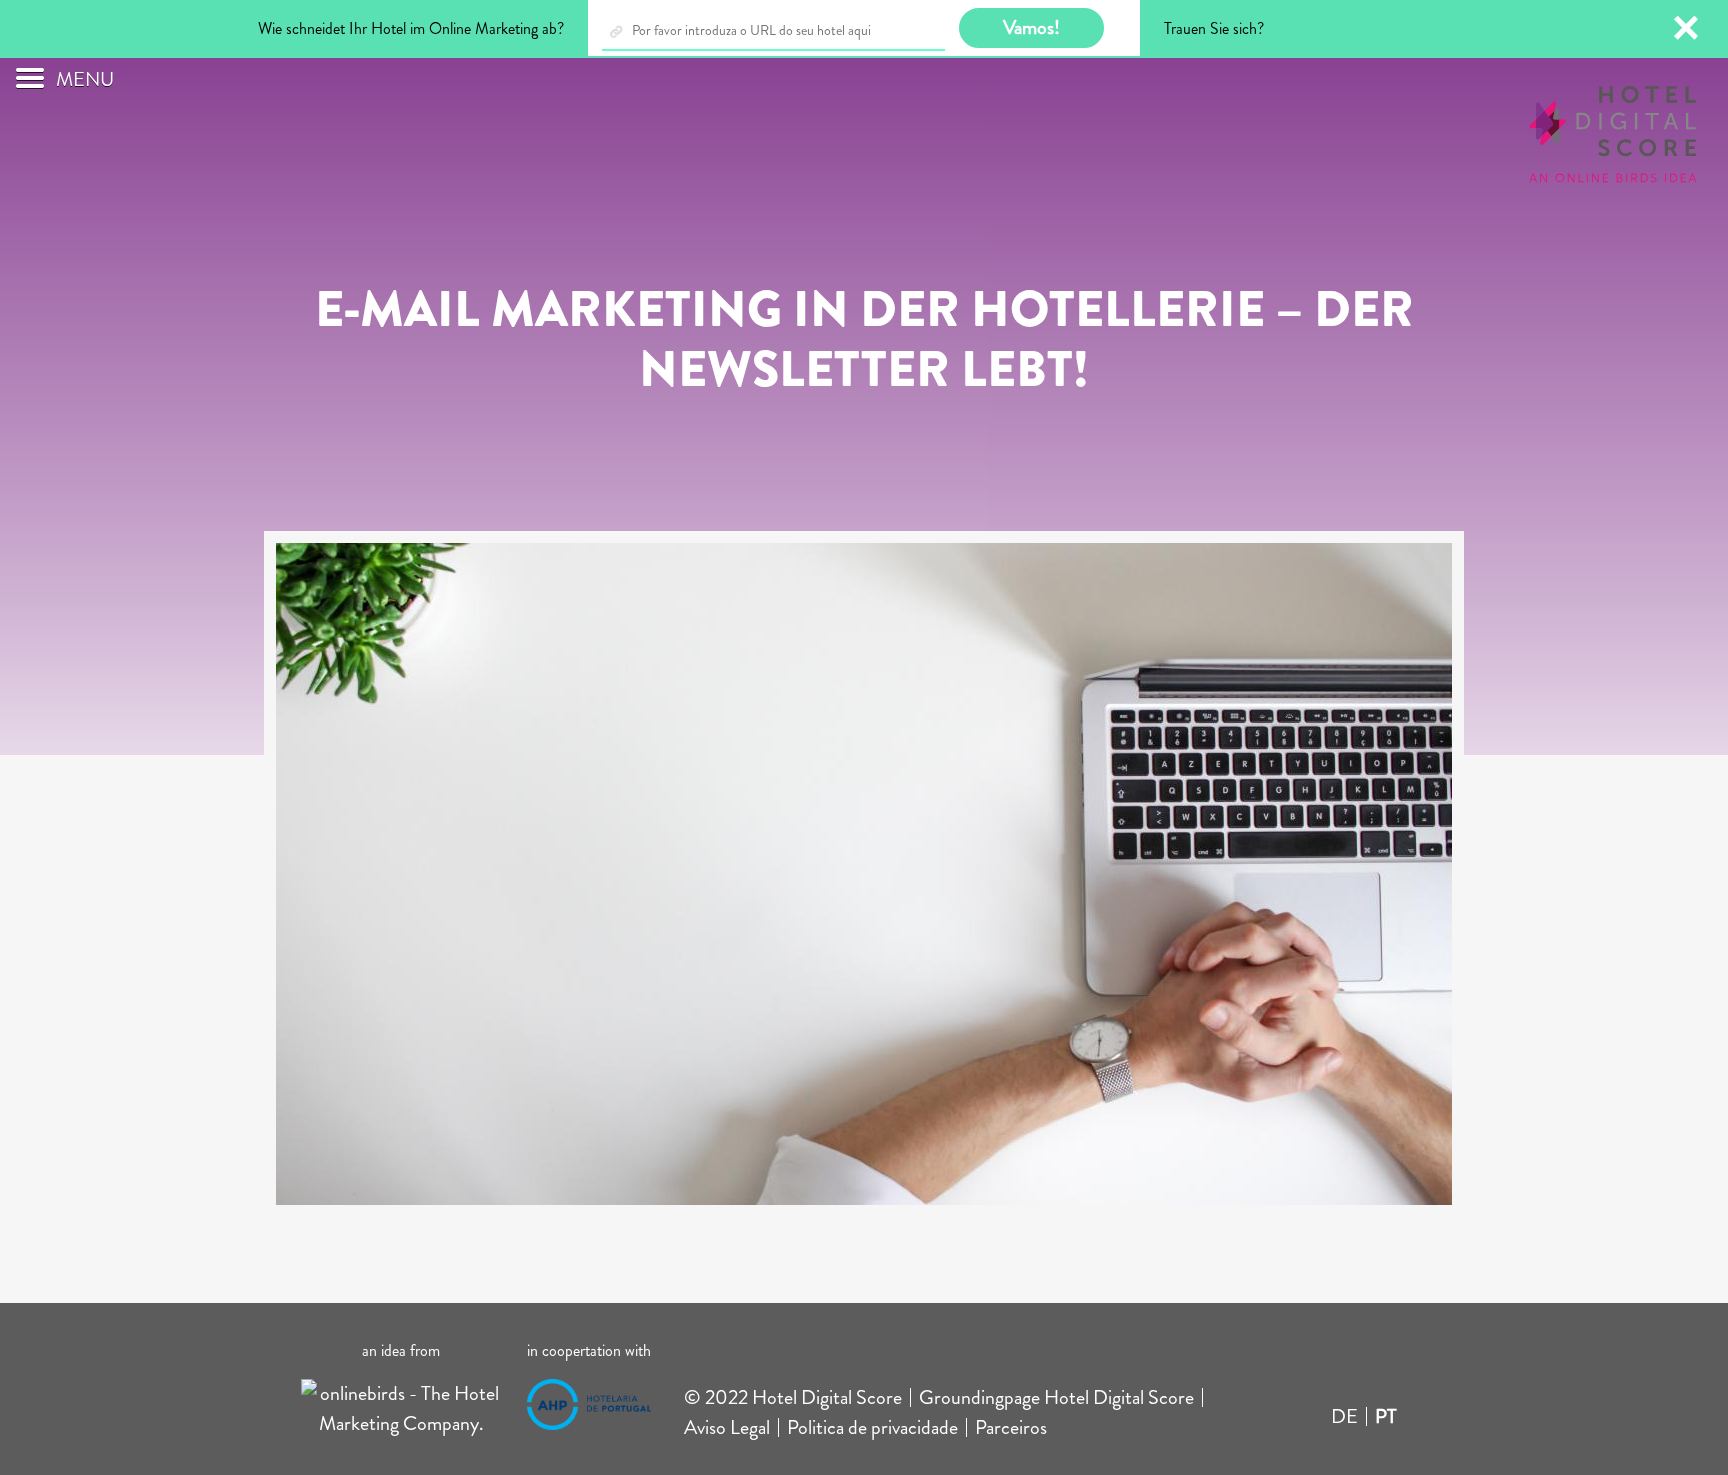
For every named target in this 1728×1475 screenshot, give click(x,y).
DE (1344, 1416)
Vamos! (1031, 27)
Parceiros (1011, 1427)
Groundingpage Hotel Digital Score (1056, 1397)
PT (1386, 1416)
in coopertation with (589, 1350)
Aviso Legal (727, 1427)
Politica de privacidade (872, 1427)
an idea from (401, 1350)
